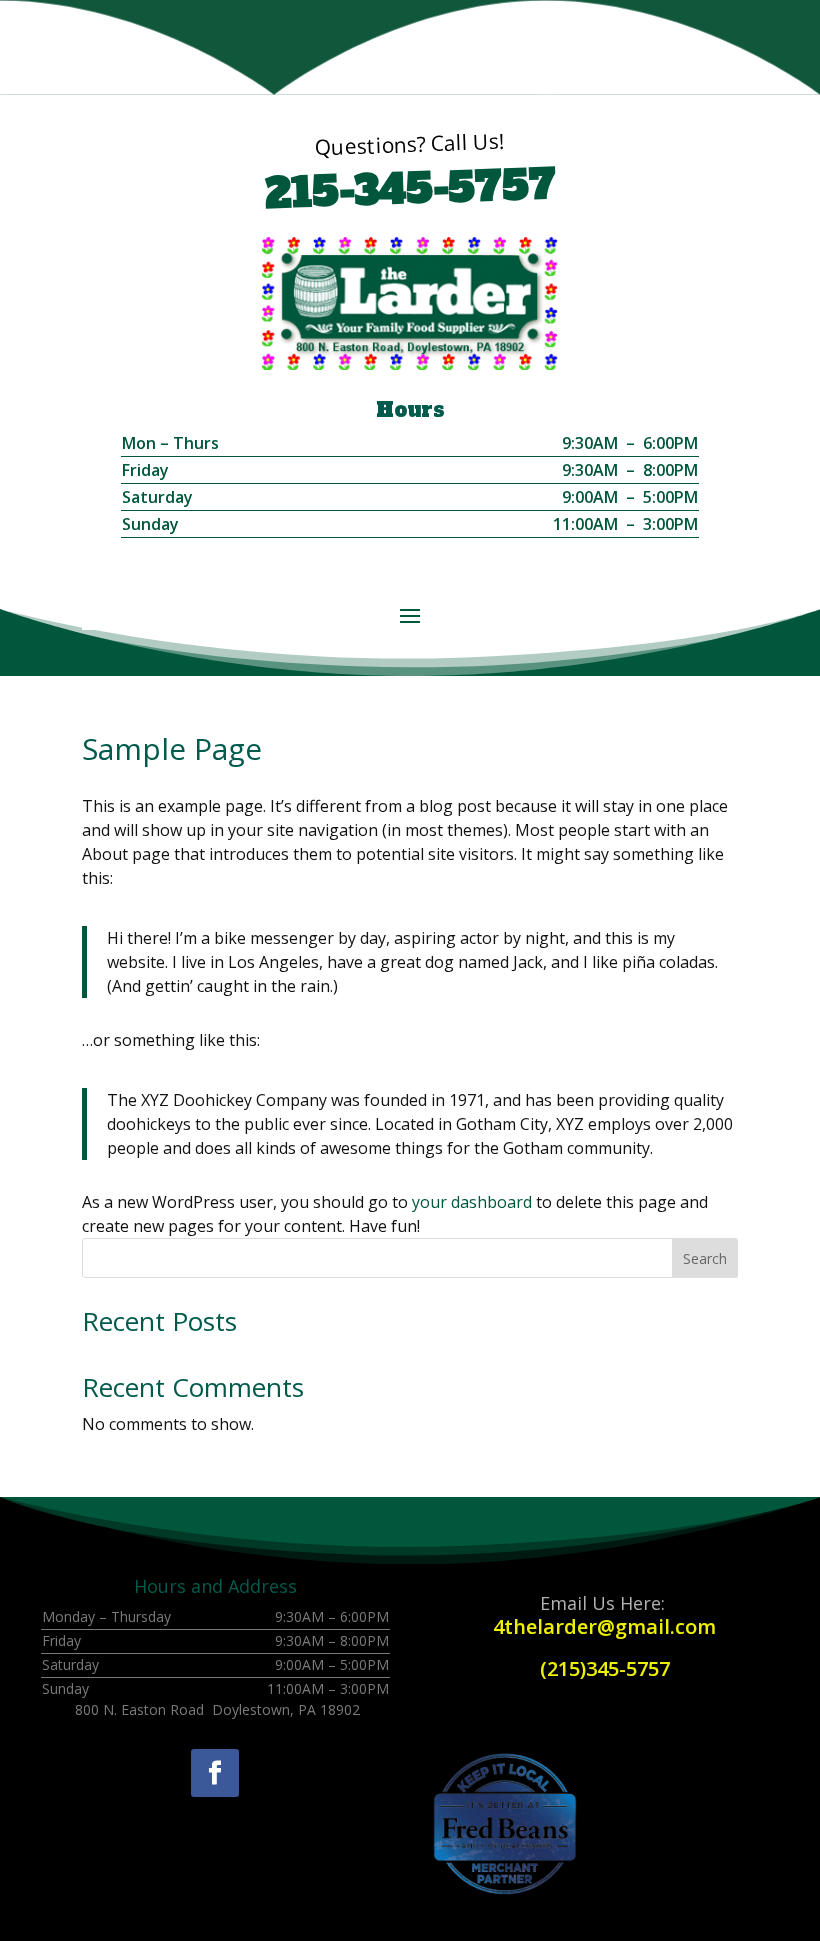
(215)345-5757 (605, 1668)
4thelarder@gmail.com (604, 1626)
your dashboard (472, 1202)
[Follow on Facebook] (215, 1773)
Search (705, 1258)
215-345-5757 (410, 189)
